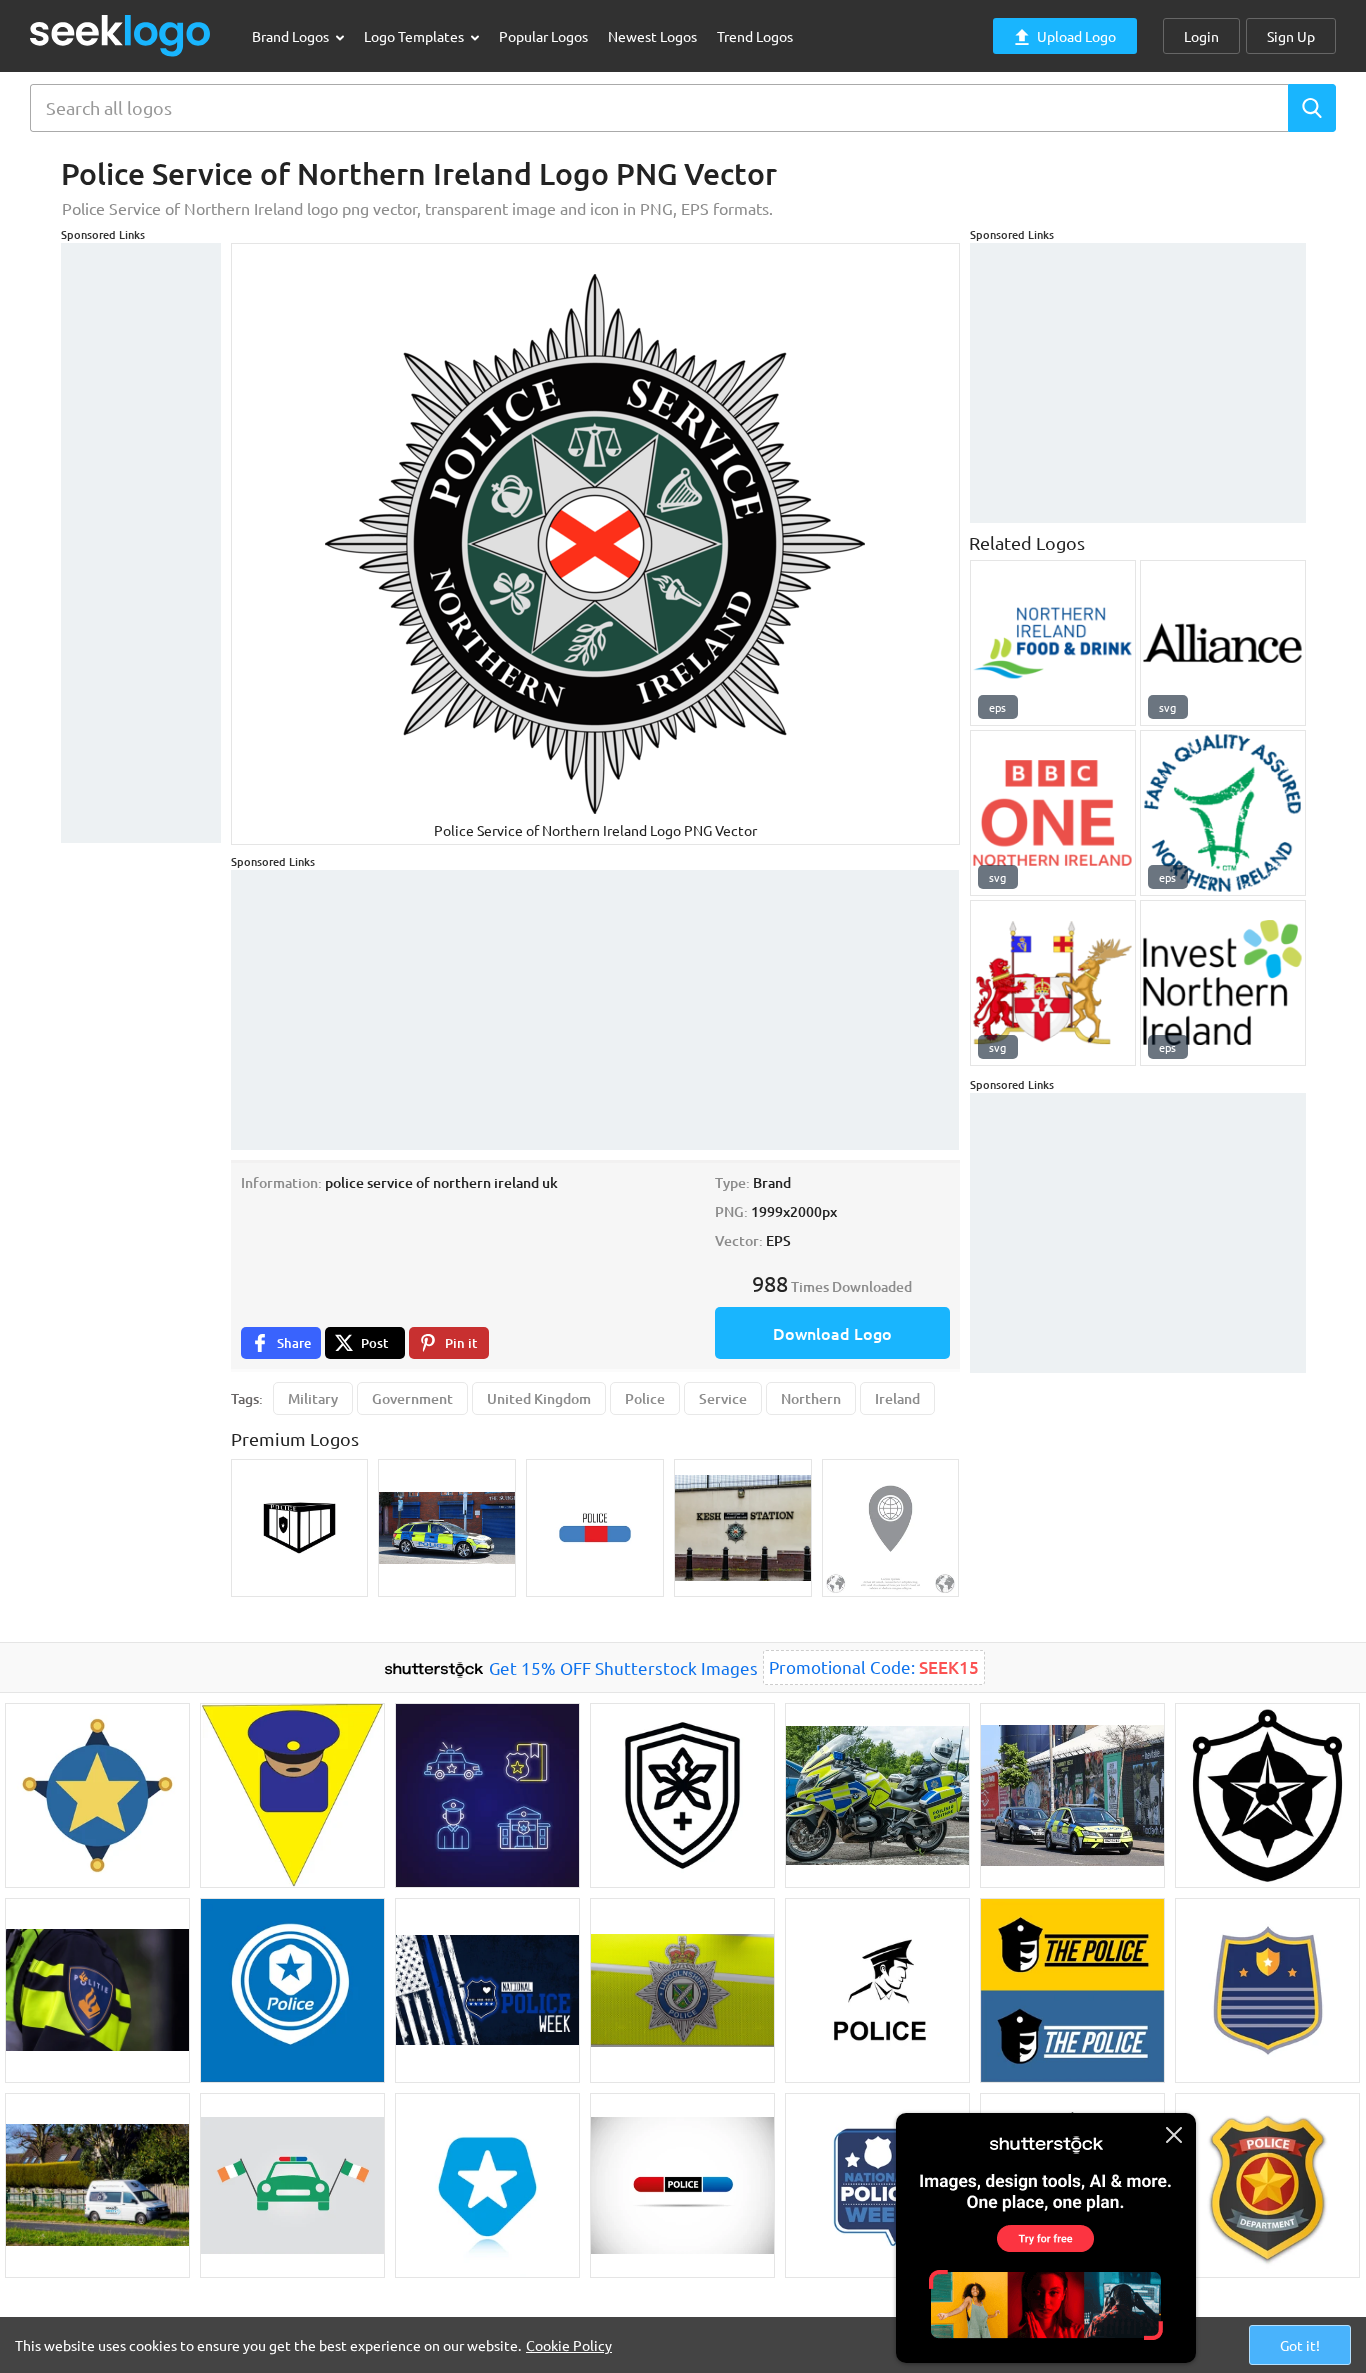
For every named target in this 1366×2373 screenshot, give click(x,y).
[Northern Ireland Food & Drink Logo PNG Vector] (1053, 643)
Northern (811, 1398)
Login (1201, 36)
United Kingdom (539, 1398)
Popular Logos (543, 36)
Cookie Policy (569, 2345)
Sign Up (1291, 36)
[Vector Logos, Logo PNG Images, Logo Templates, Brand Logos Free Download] (121, 35)
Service (723, 1398)
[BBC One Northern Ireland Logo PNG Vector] (1053, 813)
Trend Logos (755, 36)
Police (645, 1398)
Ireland (897, 1398)
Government (412, 1398)
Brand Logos (292, 36)
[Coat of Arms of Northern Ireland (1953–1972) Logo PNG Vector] (1053, 983)
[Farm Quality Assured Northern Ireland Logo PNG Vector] (1223, 813)
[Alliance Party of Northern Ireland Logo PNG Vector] (1223, 643)
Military (313, 1398)
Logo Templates (415, 36)
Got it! (1300, 2345)
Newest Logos (652, 36)
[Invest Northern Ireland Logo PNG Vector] (1223, 983)
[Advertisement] (141, 543)
